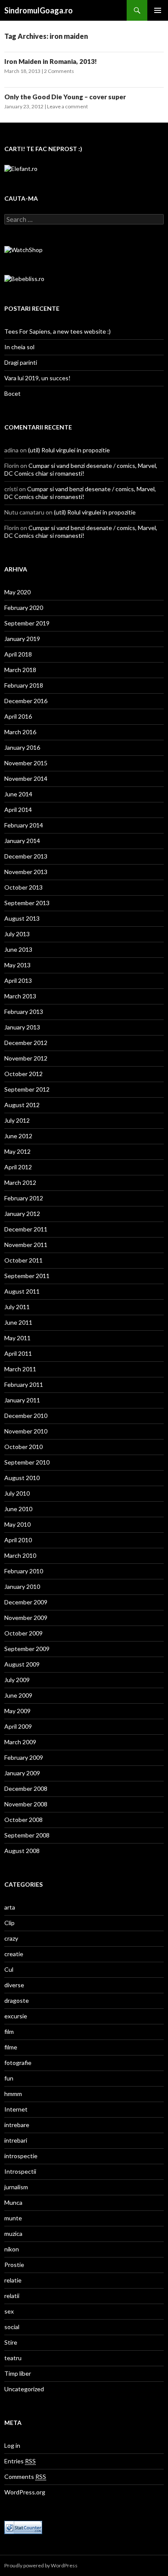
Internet (16, 2109)
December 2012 (26, 1043)
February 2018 (24, 685)
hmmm (13, 2094)
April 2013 (18, 980)
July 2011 (17, 1307)
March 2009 (20, 1742)
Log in (12, 2445)
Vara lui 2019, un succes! (37, 378)
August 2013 (22, 918)
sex (9, 2311)
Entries (20, 2461)
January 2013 (22, 1027)
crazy (11, 1938)
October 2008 (23, 1820)
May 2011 (17, 1338)
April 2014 (18, 810)
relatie (13, 2280)
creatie (14, 1954)
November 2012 (26, 1058)
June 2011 (18, 1322)
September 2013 (27, 903)
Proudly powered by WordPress (41, 2565)
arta (10, 1907)
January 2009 (22, 1773)
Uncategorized (24, 2389)
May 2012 (17, 1151)
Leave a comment (67, 106)
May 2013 (17, 965)
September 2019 (27, 623)
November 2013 (26, 872)
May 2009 (17, 1711)
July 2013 (17, 934)
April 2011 (18, 1353)
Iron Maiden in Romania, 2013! (51, 61)
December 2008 (26, 1788)
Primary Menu (158, 10)
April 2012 (18, 1167)
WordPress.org (25, 2492)
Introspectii (20, 2171)
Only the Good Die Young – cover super (65, 97)
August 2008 (22, 1851)
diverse (14, 1985)
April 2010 (18, 1540)
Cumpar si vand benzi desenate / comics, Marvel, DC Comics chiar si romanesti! (81, 469)
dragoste (17, 2000)
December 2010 (26, 1416)
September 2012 (27, 1089)
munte (13, 2218)
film (9, 2031)
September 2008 (27, 1835)
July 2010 (17, 1493)
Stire (11, 2342)
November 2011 (26, 1245)
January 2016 (22, 747)
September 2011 (27, 1276)
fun (9, 2078)
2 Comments (59, 71)
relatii (12, 2296)
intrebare (17, 2125)
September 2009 (27, 1649)
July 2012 (17, 1120)
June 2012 (18, 1136)
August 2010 (22, 1478)
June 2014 (18, 794)
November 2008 (26, 1804)
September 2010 (27, 1462)
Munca (13, 2202)
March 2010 (20, 1555)
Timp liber (18, 2373)
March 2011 (20, 1369)
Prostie (14, 2265)
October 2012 (23, 1074)
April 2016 (18, 716)
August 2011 (22, 1291)
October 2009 (23, 1633)
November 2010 (26, 1431)
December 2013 (26, 856)
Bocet (12, 393)
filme (11, 2047)
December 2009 (26, 1602)
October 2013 (23, 887)
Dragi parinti (21, 362)
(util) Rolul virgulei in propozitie (69, 450)
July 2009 (17, 1680)
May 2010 (17, 1524)
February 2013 (24, 1012)
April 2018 (18, 654)
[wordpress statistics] (23, 2527)
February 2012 (24, 1198)
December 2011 (26, 1229)
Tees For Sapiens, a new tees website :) (58, 331)
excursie (16, 2016)
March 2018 (20, 670)
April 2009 (18, 1726)
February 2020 (24, 608)
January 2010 (22, 1586)
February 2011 (24, 1384)
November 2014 (26, 778)
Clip (9, 1923)
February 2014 (24, 825)
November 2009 (26, 1618)
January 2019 (22, 639)
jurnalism (16, 2187)
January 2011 (22, 1400)
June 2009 (18, 1695)
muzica (13, 2233)
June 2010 (18, 1509)
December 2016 (26, 701)
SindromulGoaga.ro (39, 10)
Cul (9, 1969)
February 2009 (24, 1757)
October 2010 (23, 1447)
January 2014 (22, 841)
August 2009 (22, 1664)
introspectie (21, 2156)
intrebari (16, 2140)
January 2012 (22, 1214)
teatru (13, 2358)
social (12, 2327)
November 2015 (26, 763)
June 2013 (18, 949)
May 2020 (17, 592)
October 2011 (23, 1260)
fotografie (18, 2063)
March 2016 (20, 732)
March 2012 (20, 1182)
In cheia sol (19, 347)
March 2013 (20, 996)
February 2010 (24, 1571)
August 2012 (22, 1105)
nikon (12, 2249)
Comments (25, 2477)
